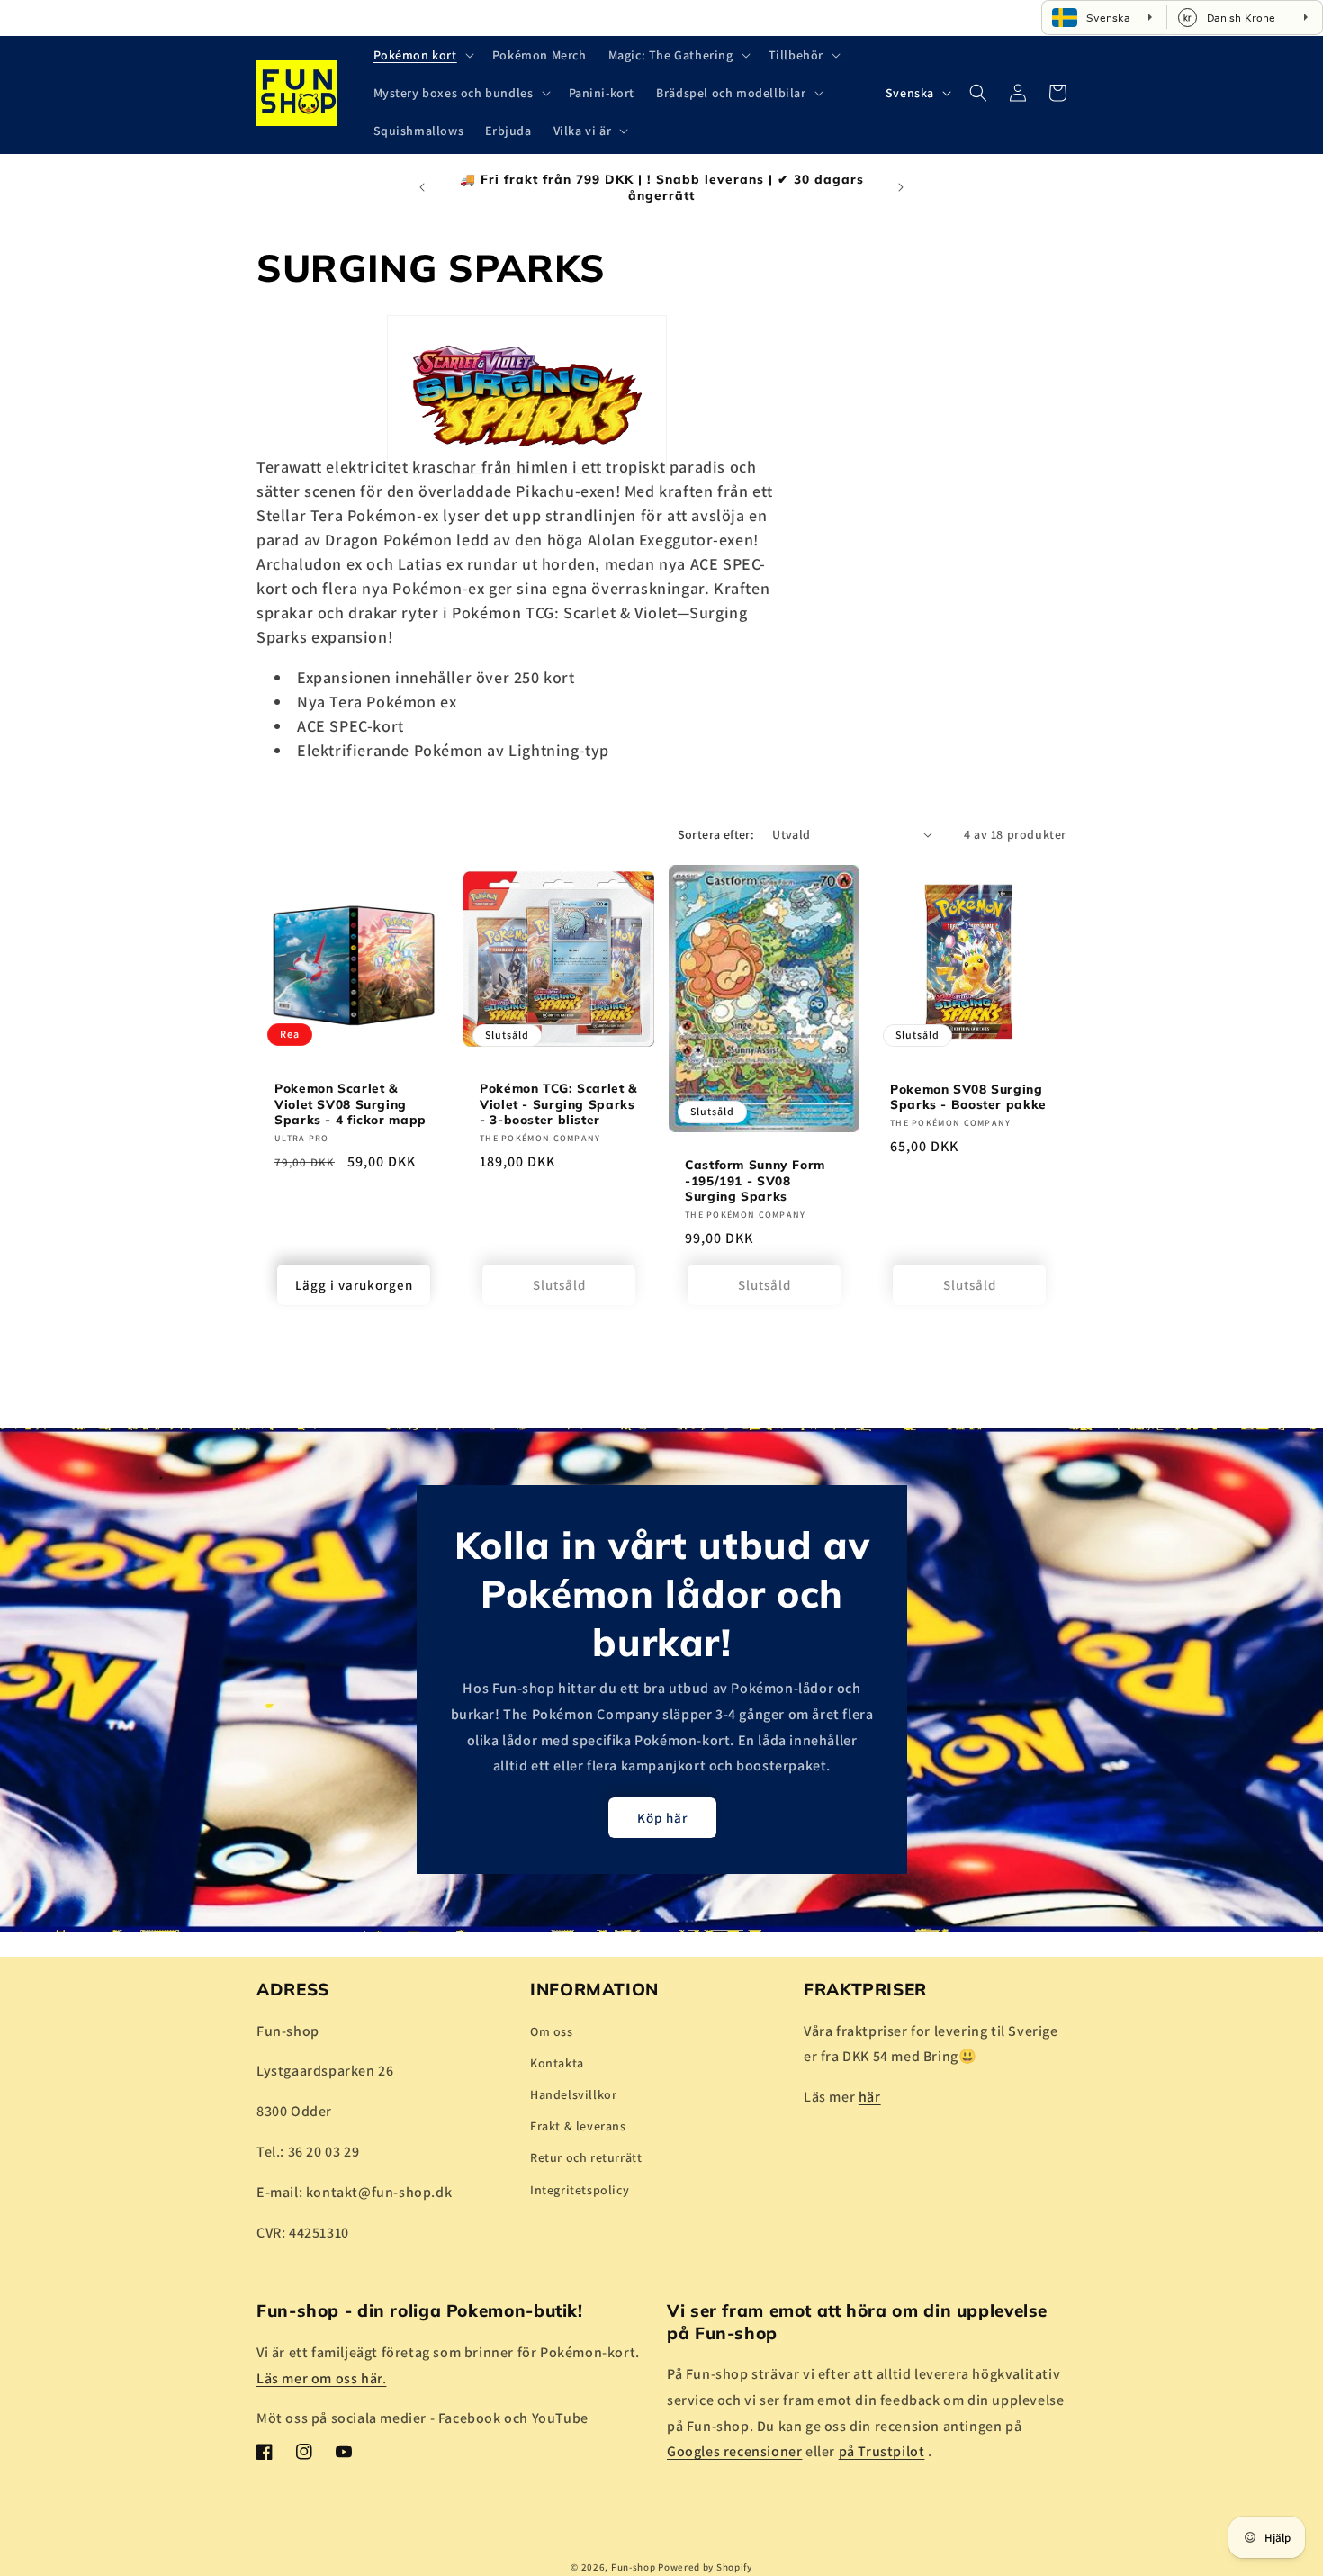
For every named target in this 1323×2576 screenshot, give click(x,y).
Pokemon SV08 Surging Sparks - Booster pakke (968, 1097)
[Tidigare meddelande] (422, 187)
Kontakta (557, 2062)
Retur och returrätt (586, 2157)
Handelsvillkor (573, 2094)
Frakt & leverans (578, 2126)
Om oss (552, 2031)
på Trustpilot (882, 2451)
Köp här (661, 1817)
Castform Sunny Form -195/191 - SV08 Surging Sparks (755, 1180)
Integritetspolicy (580, 2189)
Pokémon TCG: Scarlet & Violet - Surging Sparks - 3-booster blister (559, 1103)
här (870, 2097)
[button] (422, 55)
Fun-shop (634, 2567)
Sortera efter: (716, 834)
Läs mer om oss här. (321, 2378)
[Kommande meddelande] (901, 187)
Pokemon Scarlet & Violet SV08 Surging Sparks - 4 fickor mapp (351, 1103)
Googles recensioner (734, 2451)
